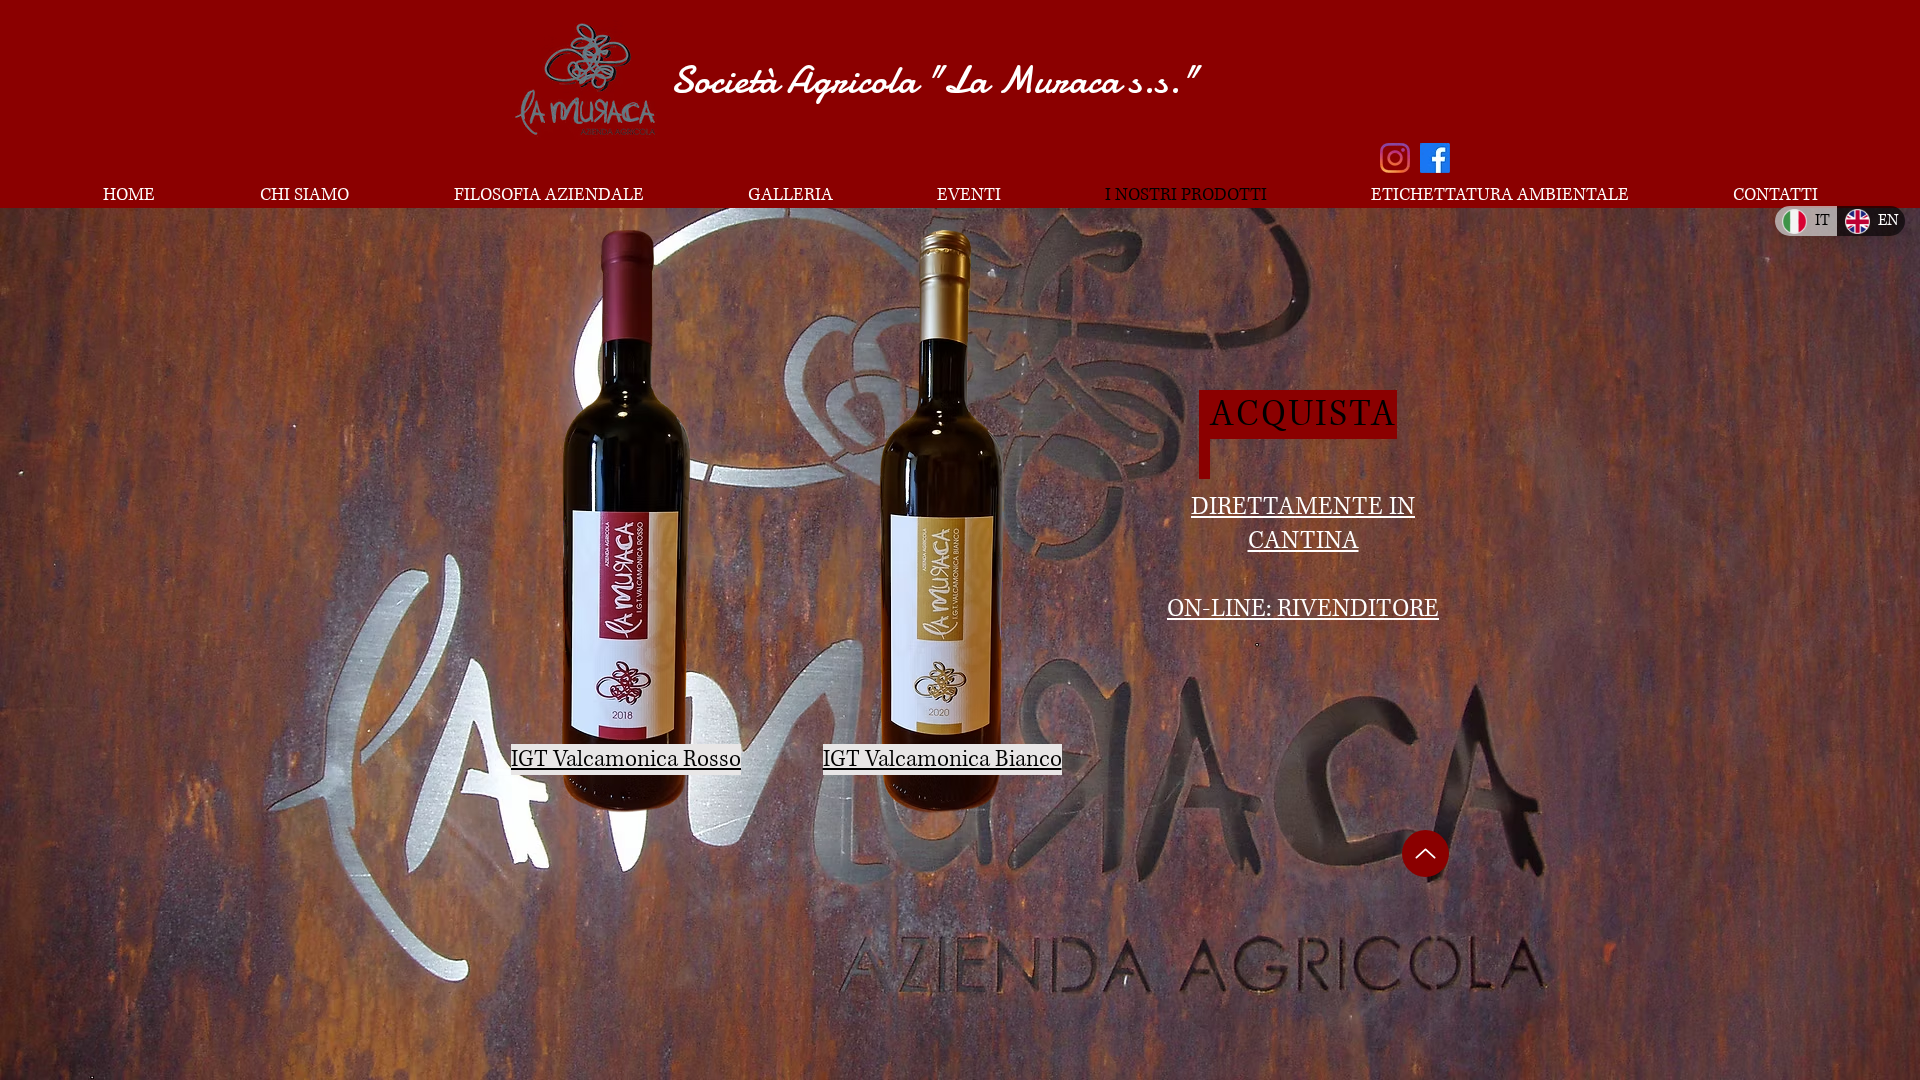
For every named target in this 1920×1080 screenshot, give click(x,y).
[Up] (1425, 853)
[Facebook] (1435, 158)
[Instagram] (1395, 158)
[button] (626, 521)
